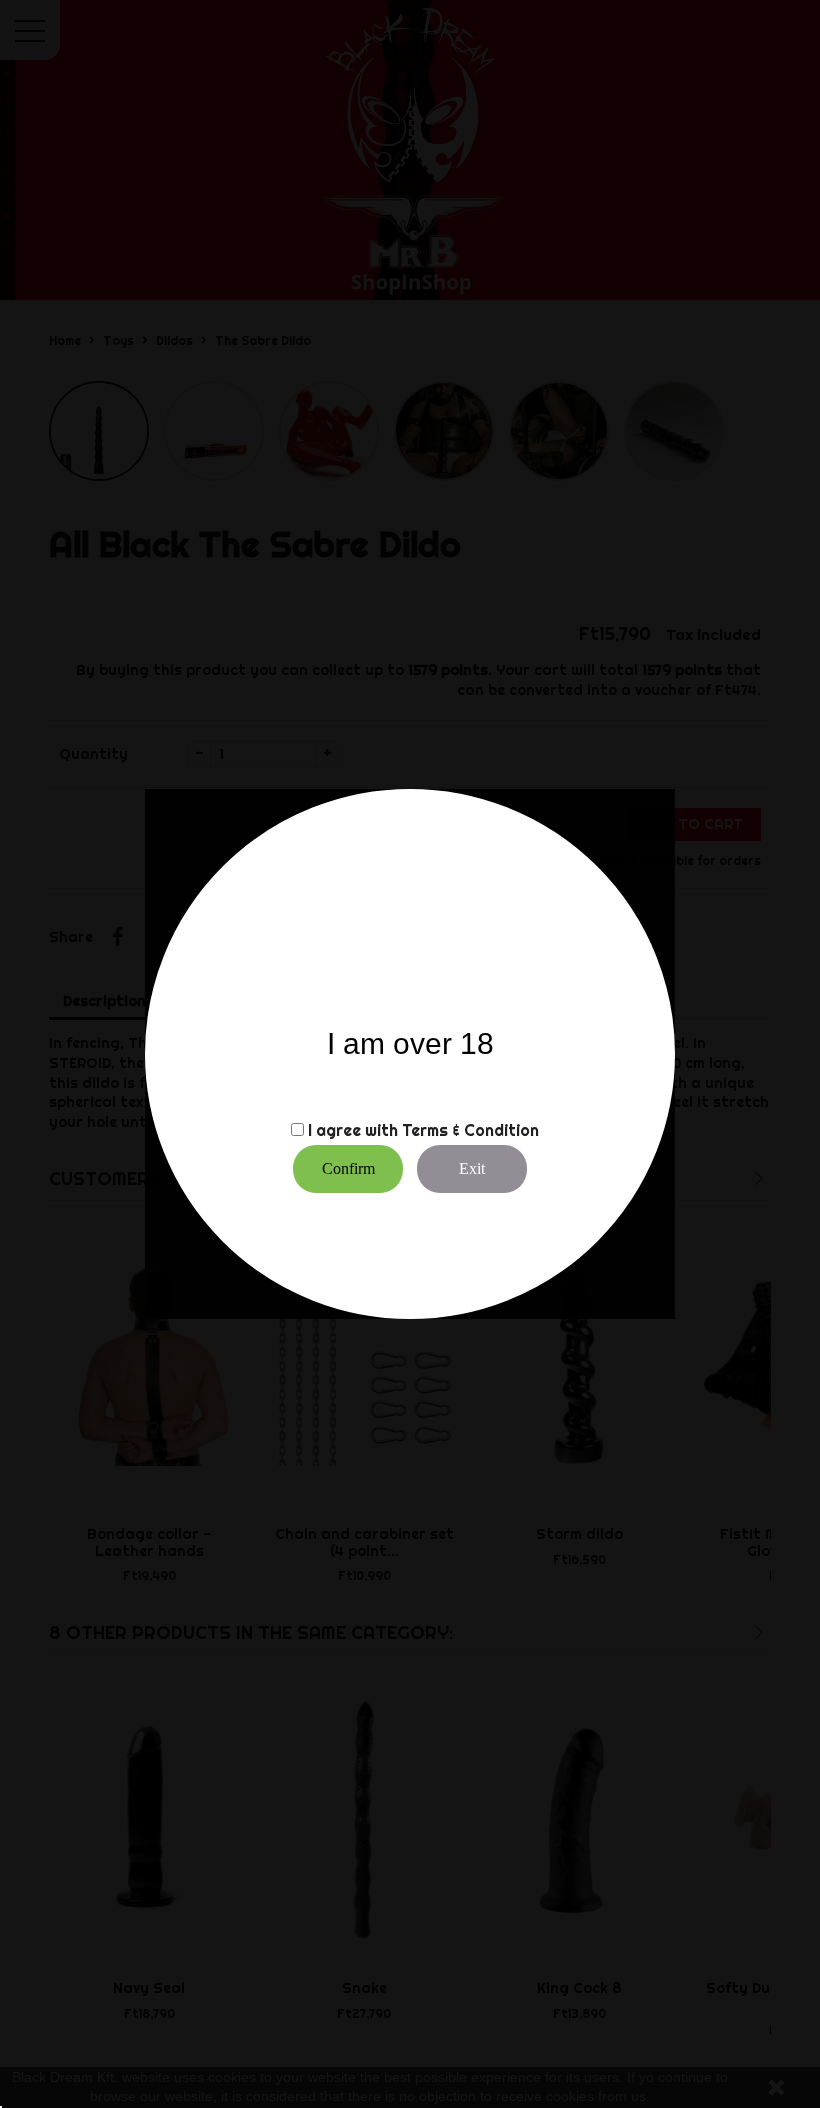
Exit (472, 1168)
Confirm (348, 1168)
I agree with (353, 1130)
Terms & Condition (470, 1130)
